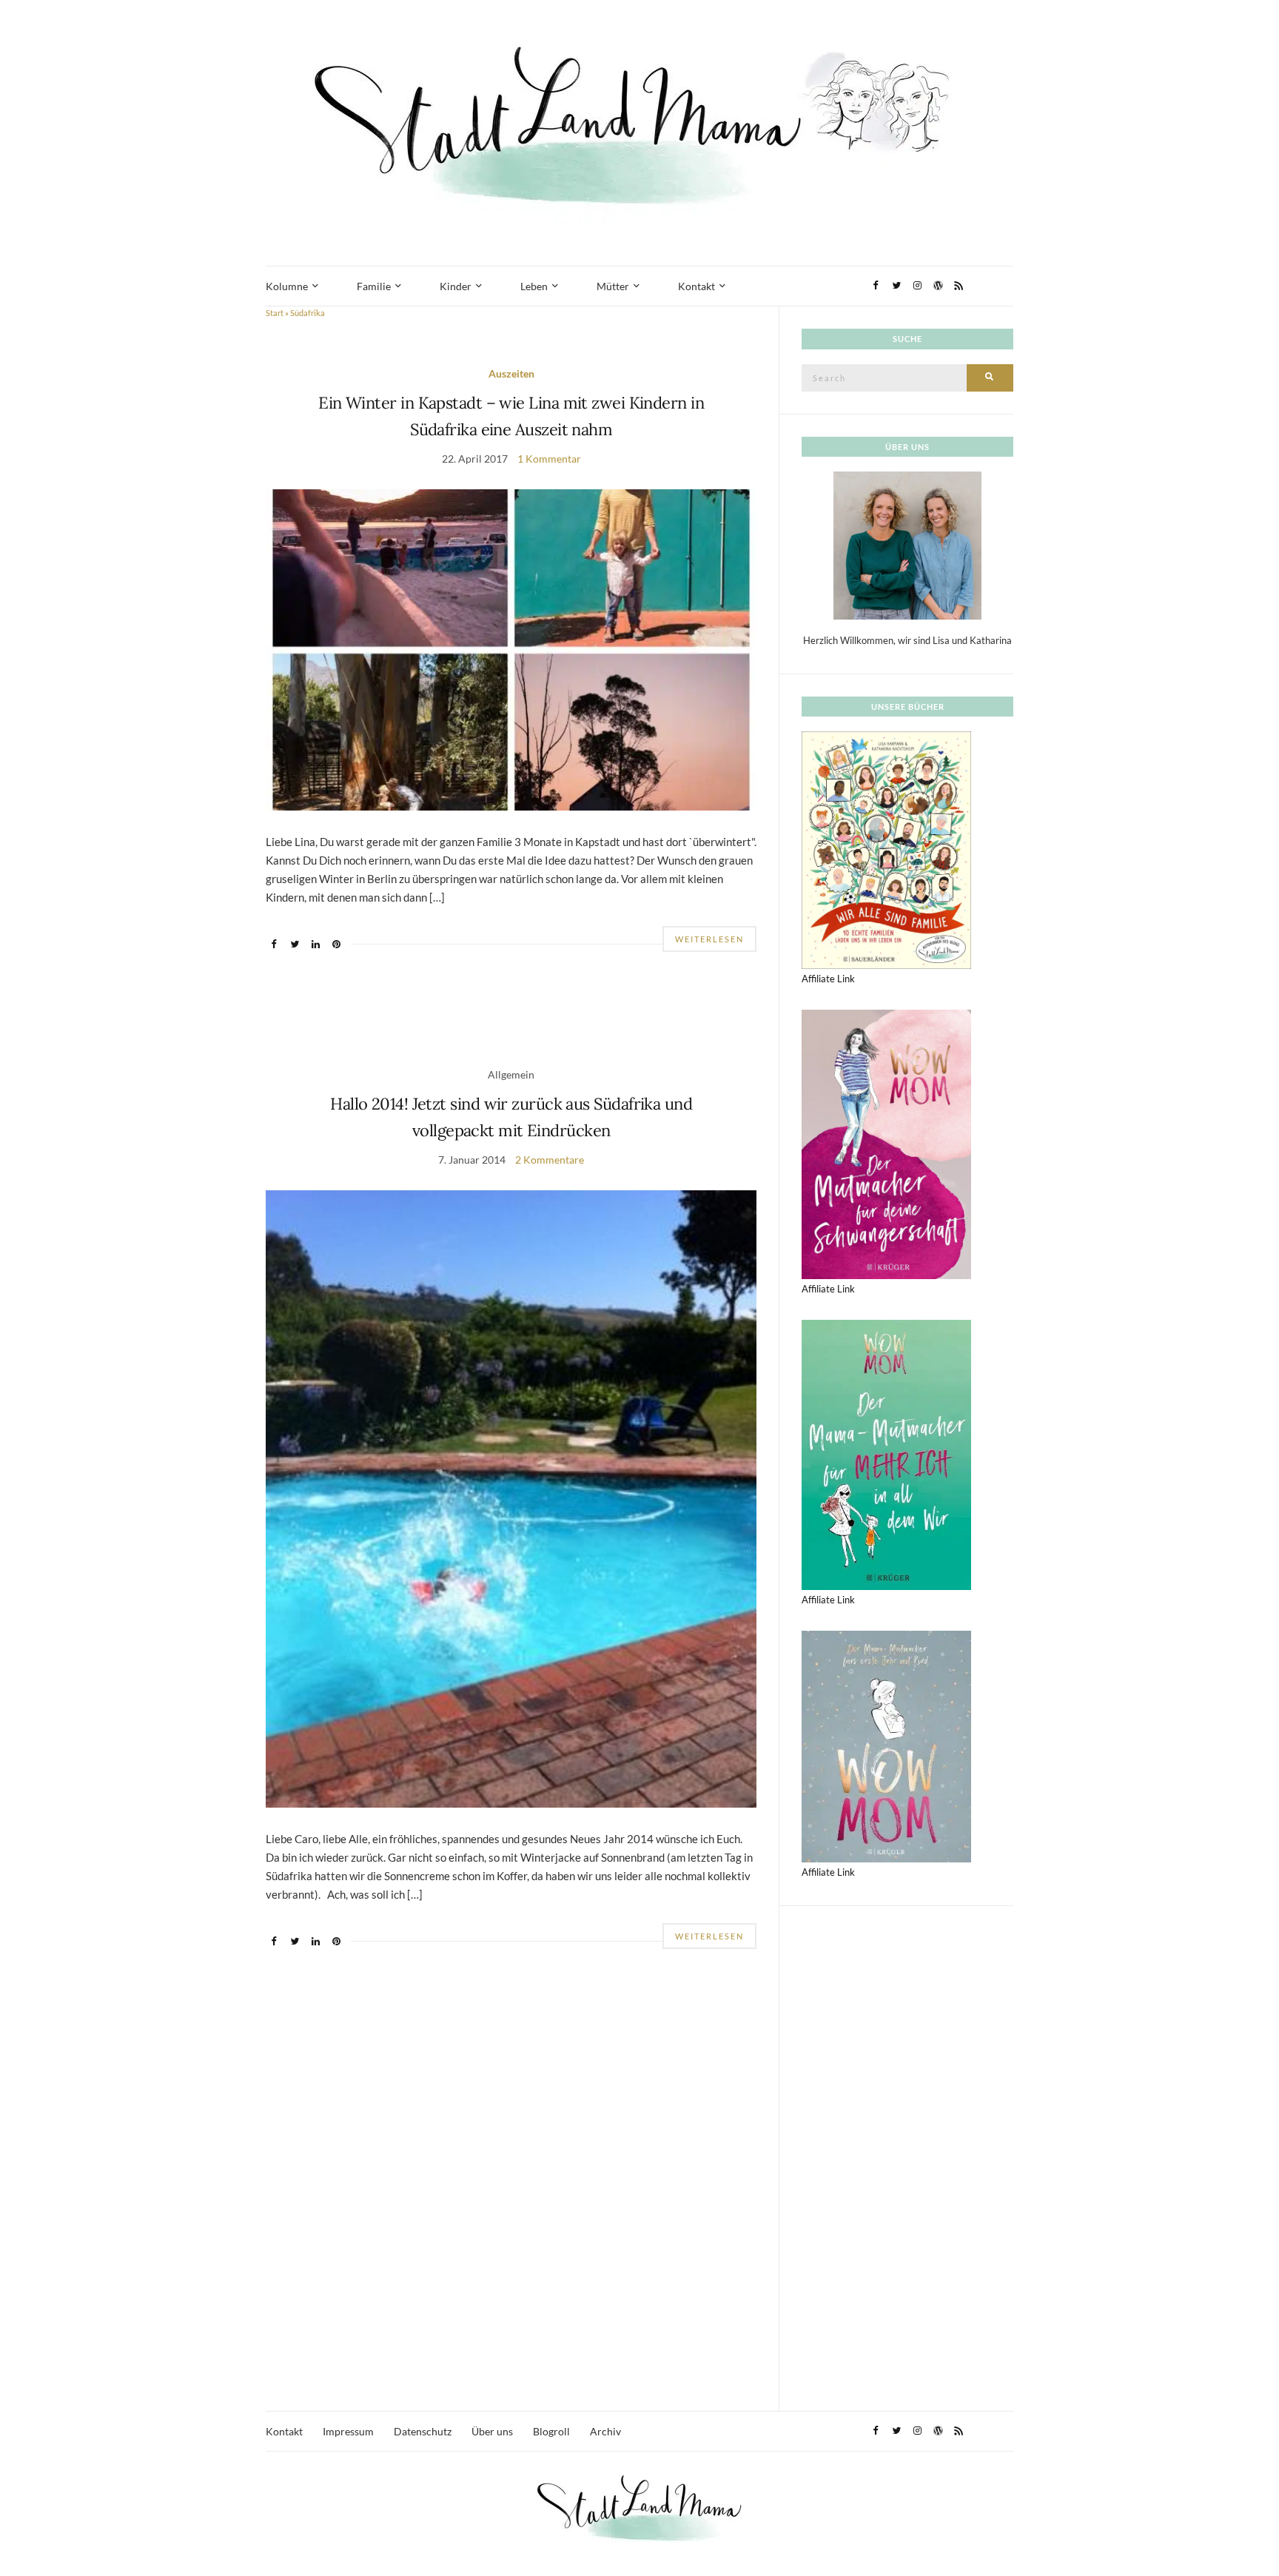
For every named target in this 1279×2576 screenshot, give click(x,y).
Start (275, 313)
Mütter (613, 286)
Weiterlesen (709, 939)
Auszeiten (511, 373)
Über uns (492, 2431)
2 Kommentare (550, 1160)
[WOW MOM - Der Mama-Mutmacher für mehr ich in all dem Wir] (886, 1454)
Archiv (605, 2431)
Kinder (456, 286)
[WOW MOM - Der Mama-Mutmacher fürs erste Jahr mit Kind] (886, 1745)
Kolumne (287, 286)
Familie (374, 286)
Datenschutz (423, 2431)
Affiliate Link (828, 979)
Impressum (348, 2431)
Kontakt (696, 286)
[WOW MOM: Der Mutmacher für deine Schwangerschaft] (886, 1143)
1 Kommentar (549, 459)
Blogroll (551, 2431)
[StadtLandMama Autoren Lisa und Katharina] (907, 545)
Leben (534, 286)
